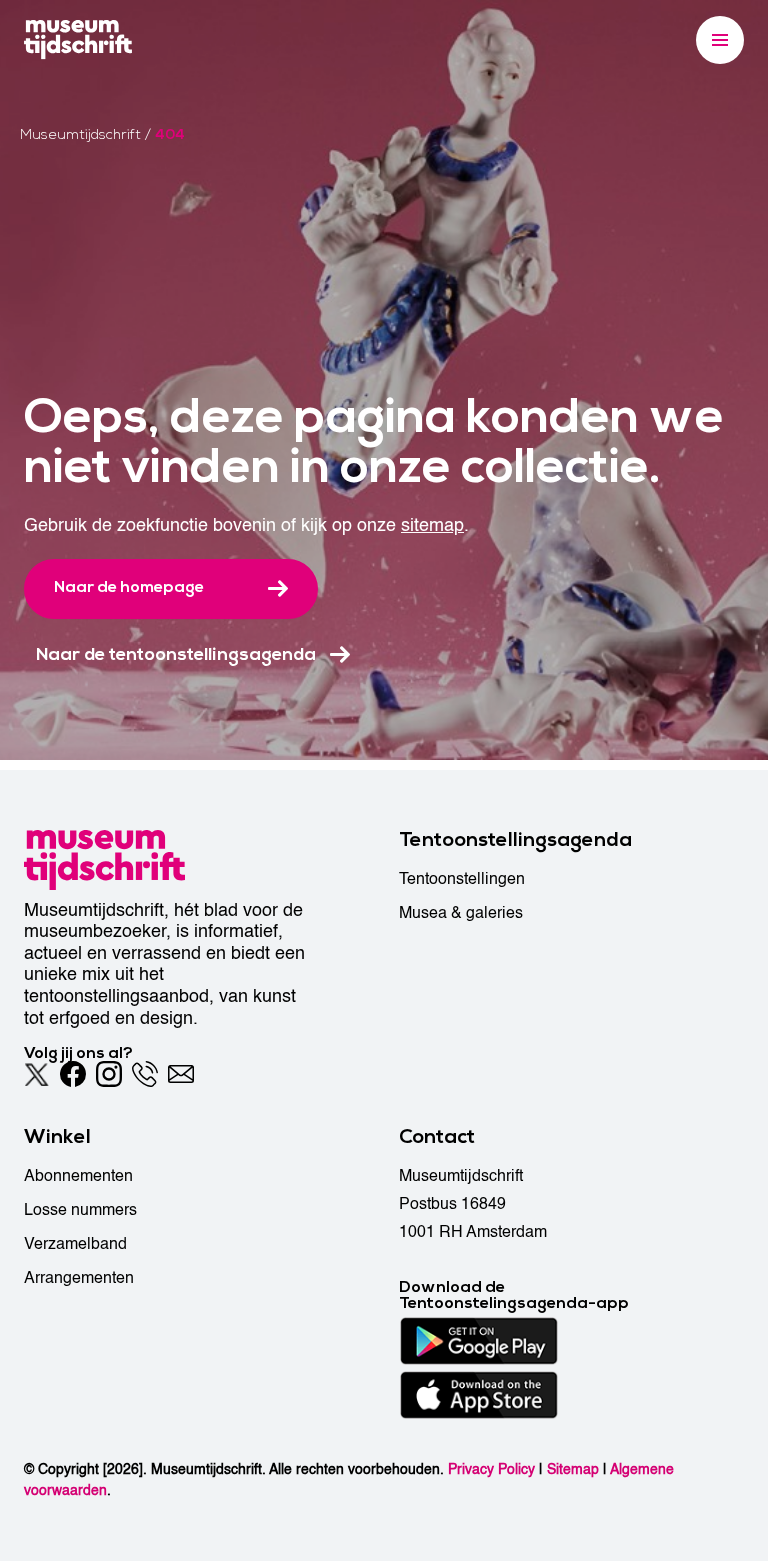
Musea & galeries (461, 913)
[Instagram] (109, 1074)
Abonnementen (78, 1176)
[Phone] (145, 1074)
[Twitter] (37, 1074)
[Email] (181, 1074)
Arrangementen (79, 1278)
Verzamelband (75, 1244)
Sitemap (573, 1469)
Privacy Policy (491, 1469)
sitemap (432, 525)
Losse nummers (80, 1210)
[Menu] (720, 40)
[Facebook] (73, 1074)
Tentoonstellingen (462, 879)
